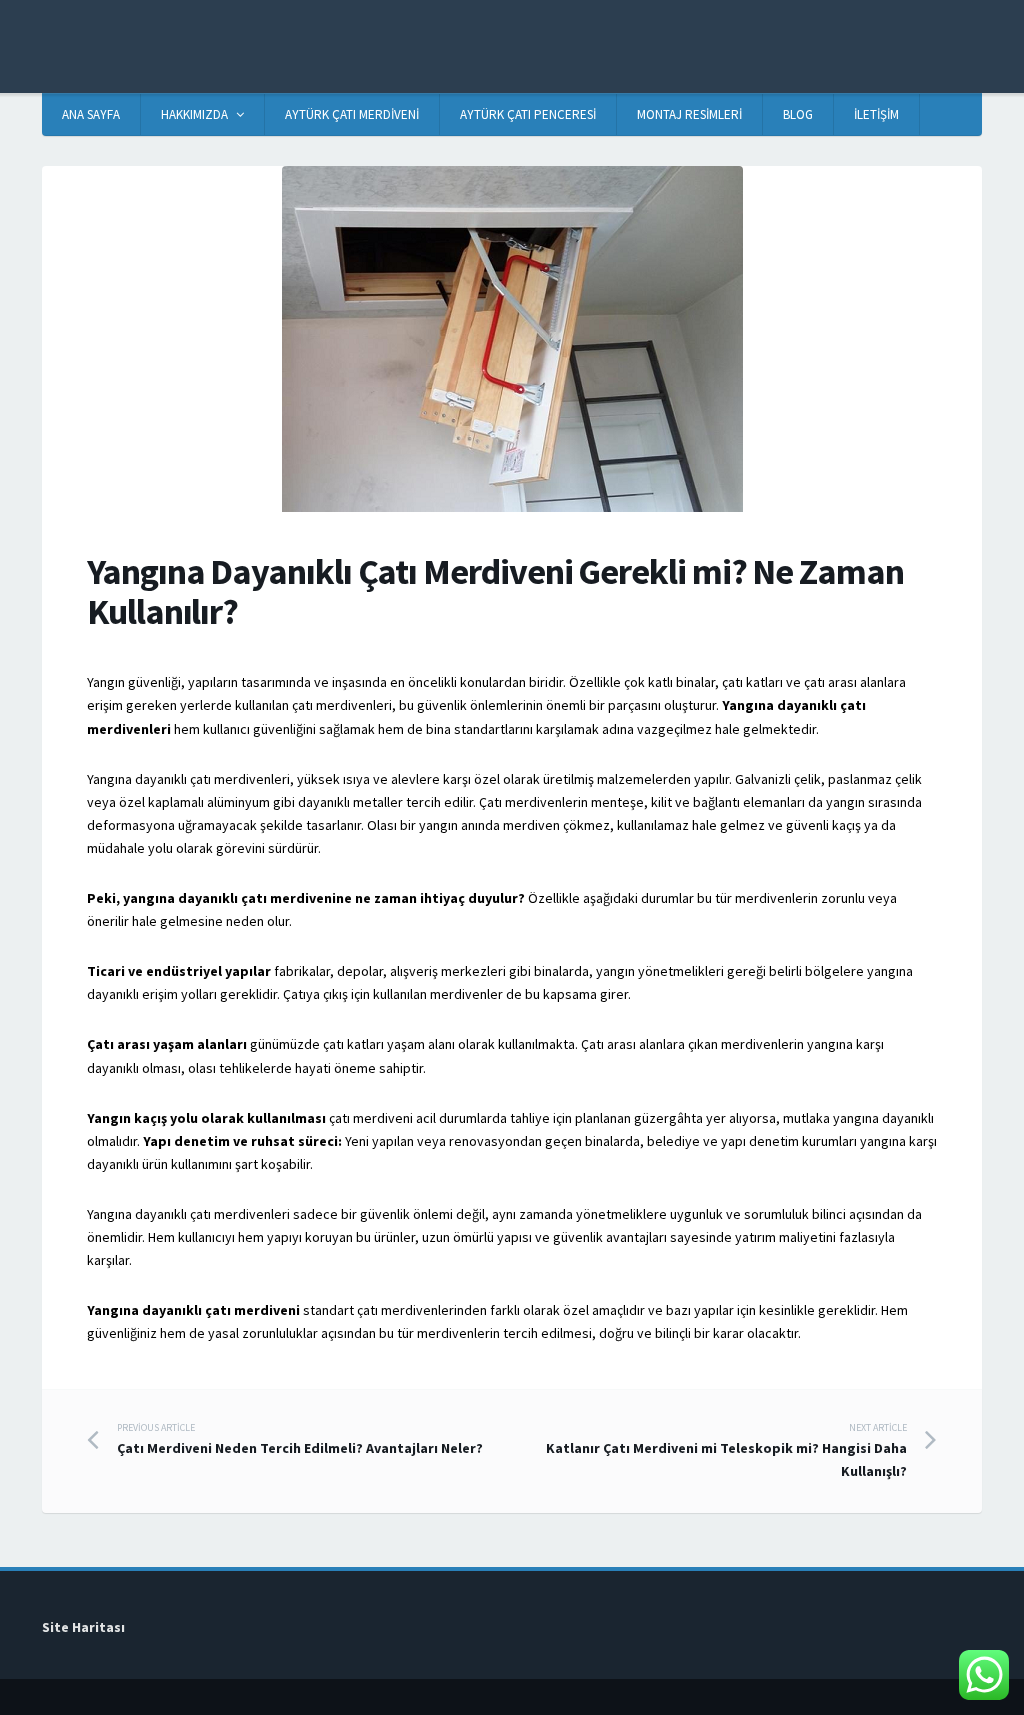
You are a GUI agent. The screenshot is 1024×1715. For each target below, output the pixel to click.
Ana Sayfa (91, 114)
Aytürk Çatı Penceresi (528, 114)
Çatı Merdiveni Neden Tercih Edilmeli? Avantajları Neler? (300, 1439)
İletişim (876, 114)
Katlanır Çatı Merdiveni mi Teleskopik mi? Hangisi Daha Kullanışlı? (726, 1450)
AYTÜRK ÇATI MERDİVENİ (352, 114)
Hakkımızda (194, 114)
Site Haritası (83, 1627)
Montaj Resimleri (689, 114)
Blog (798, 114)
